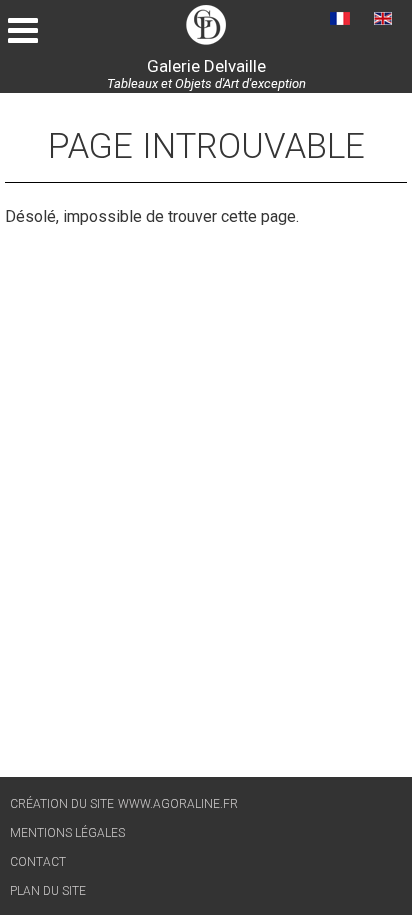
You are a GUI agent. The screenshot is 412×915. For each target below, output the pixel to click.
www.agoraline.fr (178, 804)
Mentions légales (67, 833)
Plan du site (48, 891)
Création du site (62, 804)
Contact (38, 862)
